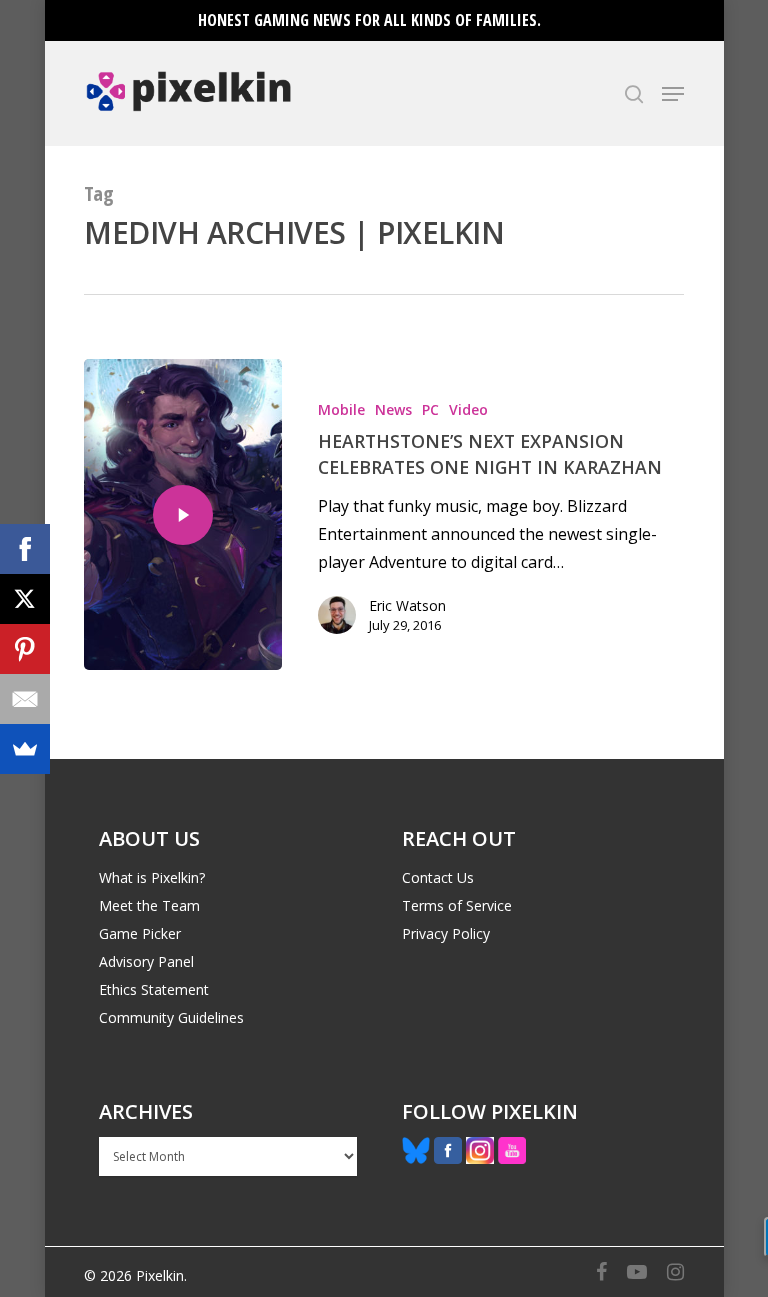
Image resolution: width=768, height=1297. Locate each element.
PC (430, 409)
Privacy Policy (446, 933)
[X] (25, 599)
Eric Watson (407, 605)
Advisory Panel (146, 961)
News (393, 409)
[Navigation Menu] (673, 94)
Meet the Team (149, 905)
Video (468, 409)
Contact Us (438, 877)
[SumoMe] (25, 749)
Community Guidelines (171, 1017)
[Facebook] (25, 549)
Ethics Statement (154, 989)
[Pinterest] (25, 649)
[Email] (25, 699)
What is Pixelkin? (152, 877)
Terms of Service (457, 905)
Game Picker (140, 933)
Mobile (341, 409)
